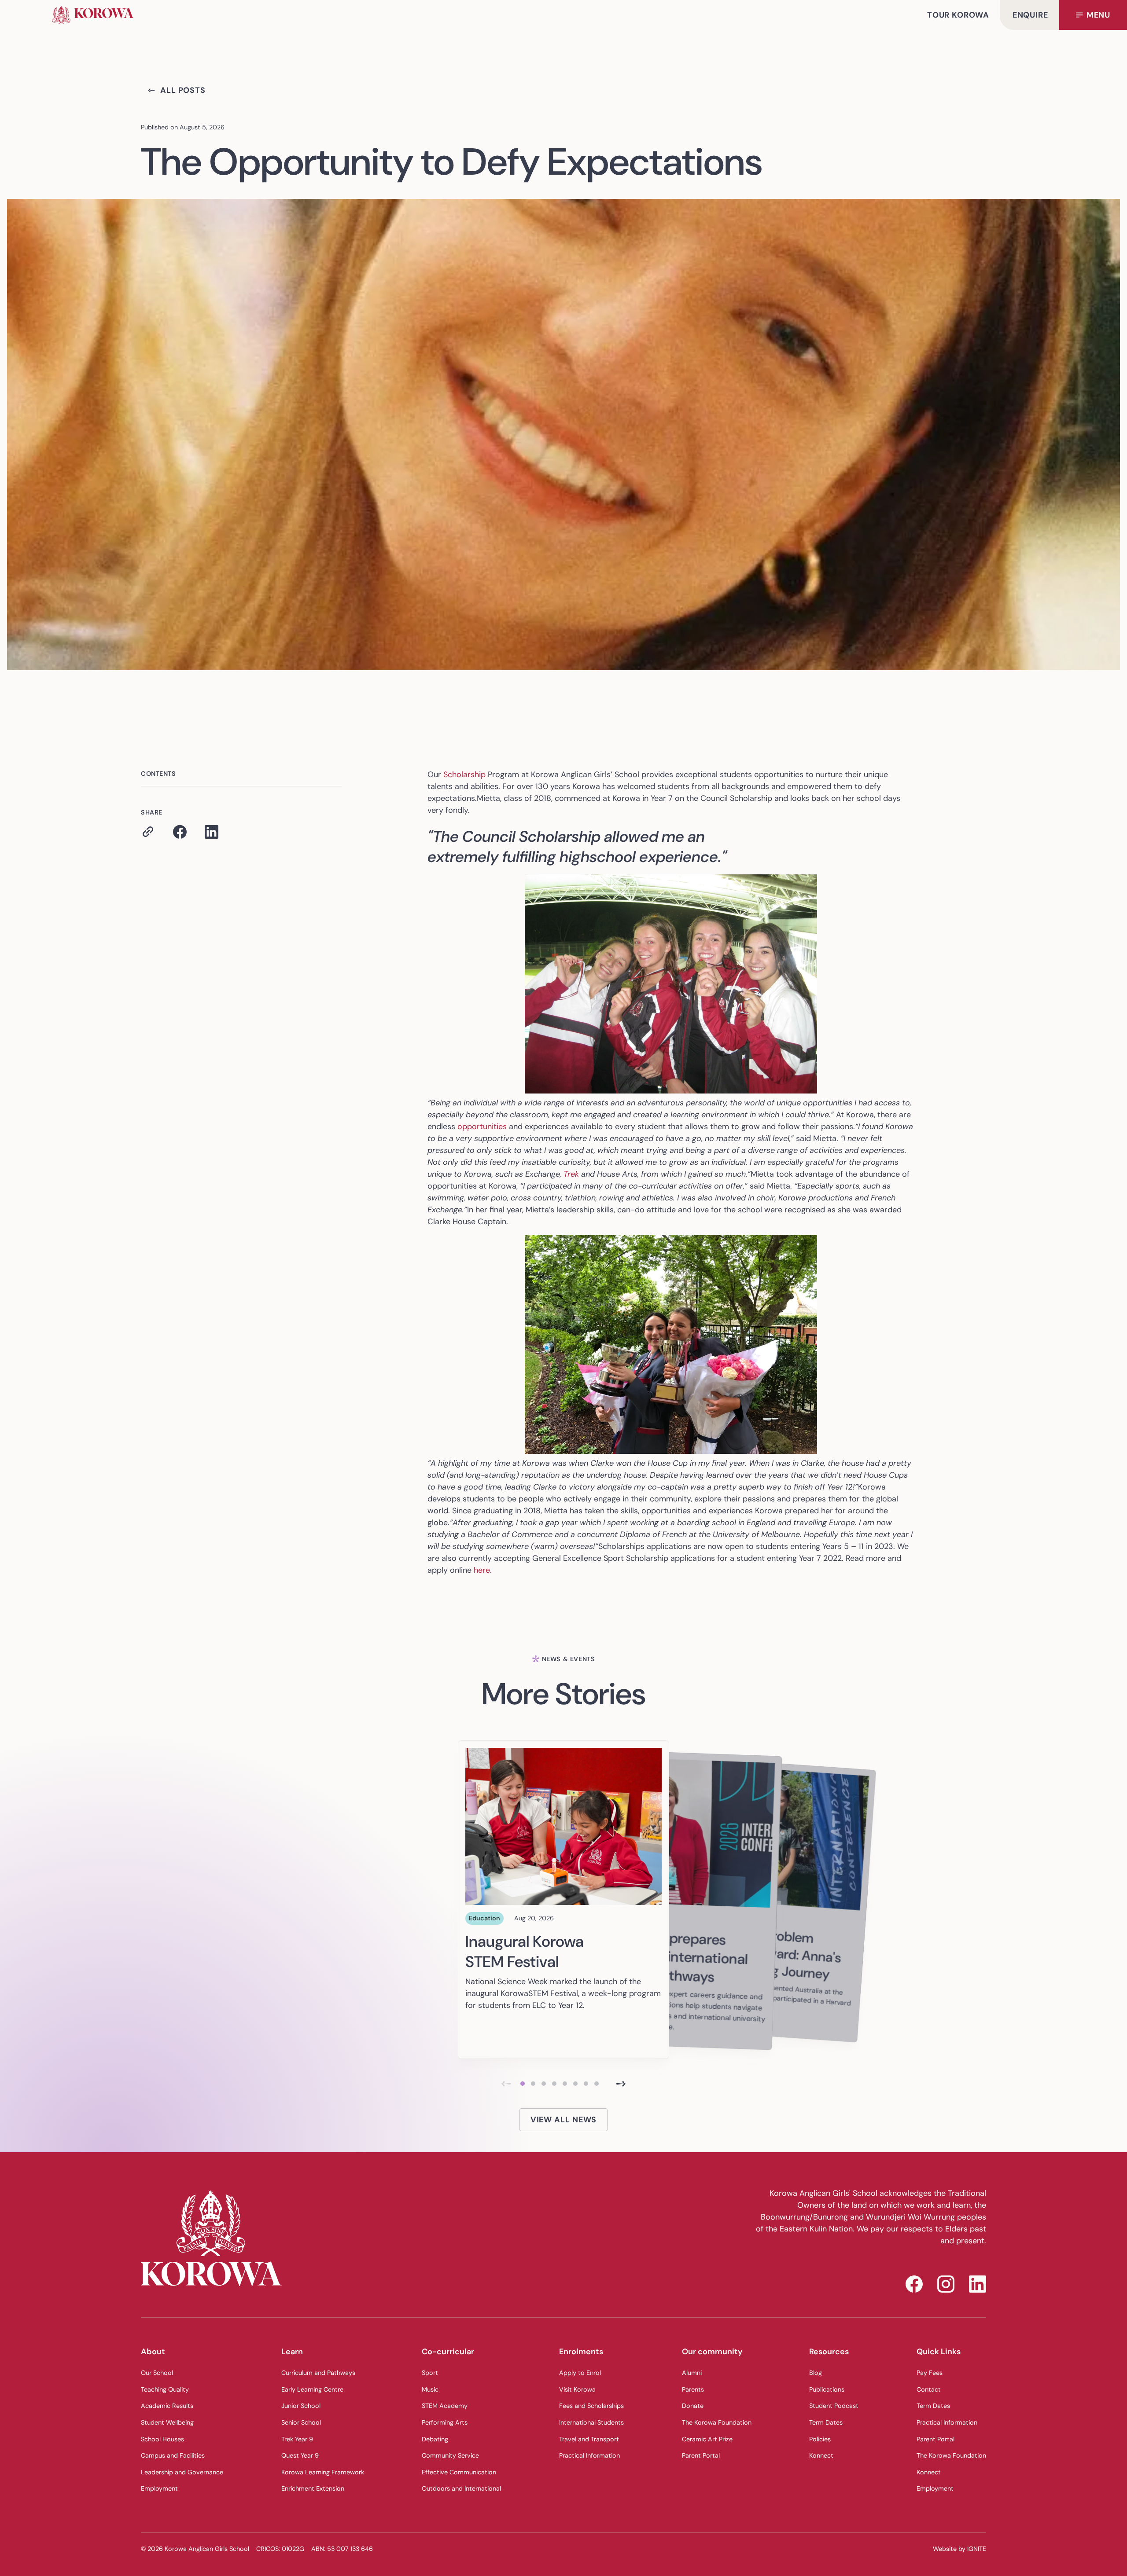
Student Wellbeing (167, 2422)
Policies (820, 2439)
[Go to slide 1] (523, 2084)
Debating (435, 2439)
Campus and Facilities (173, 2455)
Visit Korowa (577, 2389)
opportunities (482, 1127)
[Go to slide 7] (586, 2084)
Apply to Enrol (580, 2373)
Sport (430, 2373)
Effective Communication (459, 2472)
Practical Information (589, 2455)
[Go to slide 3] (544, 2084)
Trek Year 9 (297, 2439)
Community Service (450, 2455)
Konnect (821, 2455)
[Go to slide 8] (597, 2084)
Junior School (301, 2406)
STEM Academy (445, 2406)
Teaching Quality (165, 2389)
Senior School (301, 2422)
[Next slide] (621, 2084)
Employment (159, 2488)
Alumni (692, 2373)
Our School (157, 2373)
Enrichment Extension (313, 2488)
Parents (693, 2389)
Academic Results (167, 2406)
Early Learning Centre (312, 2389)
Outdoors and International (461, 2488)
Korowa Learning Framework (323, 2472)
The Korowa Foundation (717, 2422)
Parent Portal (701, 2455)
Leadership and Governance (182, 2472)
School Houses (162, 2439)
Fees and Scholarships (591, 2406)
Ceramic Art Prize (707, 2439)
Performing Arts (445, 2422)
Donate (693, 2406)
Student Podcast (834, 2406)
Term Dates (826, 2422)
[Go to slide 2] (533, 2084)
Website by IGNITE (959, 2549)
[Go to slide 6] (575, 2084)
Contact (929, 2389)
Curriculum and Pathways (318, 2373)
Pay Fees (930, 2373)
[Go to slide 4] (554, 2084)
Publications (827, 2389)
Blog (816, 2373)
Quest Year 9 (300, 2455)
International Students (591, 2422)
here (482, 1570)
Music (430, 2389)
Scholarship (464, 774)
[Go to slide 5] (565, 2084)
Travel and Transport (589, 2439)
